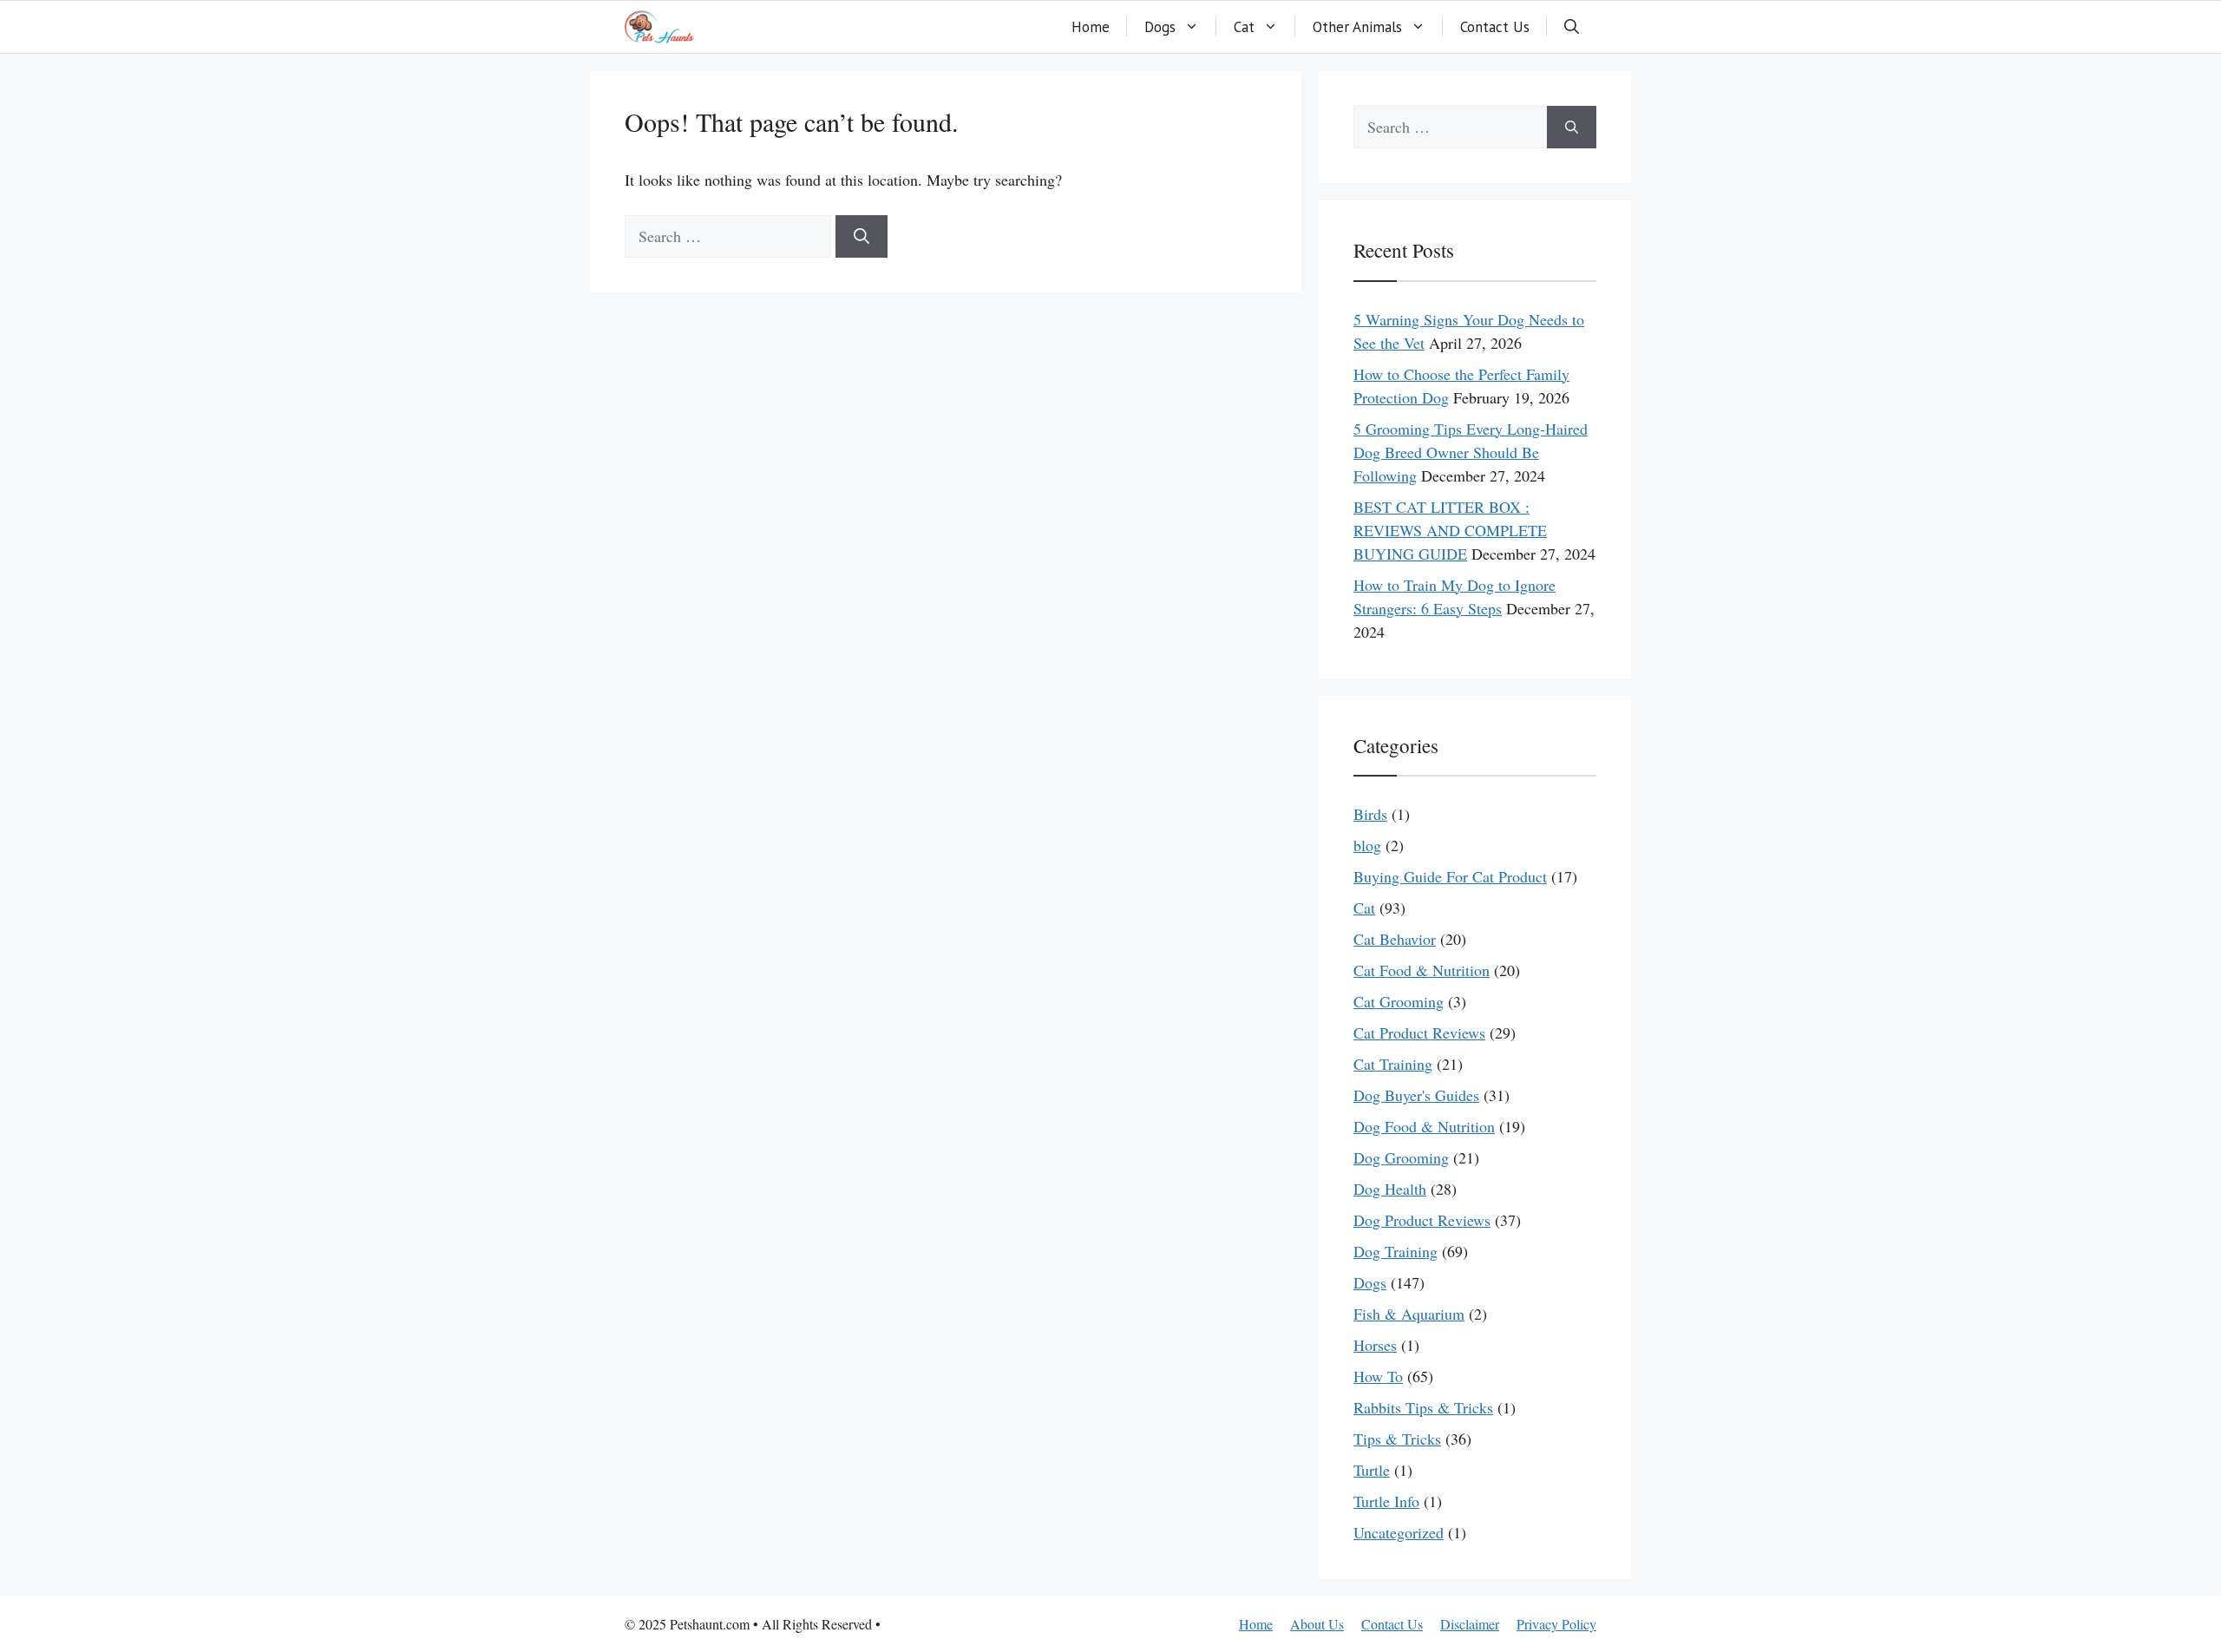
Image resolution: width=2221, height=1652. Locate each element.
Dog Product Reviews (1422, 1220)
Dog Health (1390, 1189)
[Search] (862, 236)
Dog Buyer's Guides (1416, 1095)
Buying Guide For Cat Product (1450, 876)
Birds (1370, 814)
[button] (1572, 27)
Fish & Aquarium (1409, 1314)
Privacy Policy (1556, 1624)
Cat (1244, 27)
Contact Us (1495, 27)
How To (1378, 1376)
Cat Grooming (1399, 1001)
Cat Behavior (1395, 939)
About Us (1317, 1624)
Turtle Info (1386, 1501)
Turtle (1372, 1470)
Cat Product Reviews (1419, 1032)
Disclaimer (1470, 1624)
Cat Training (1393, 1064)
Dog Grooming (1401, 1157)
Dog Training (1395, 1251)
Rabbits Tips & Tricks (1423, 1407)
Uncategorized (1399, 1532)
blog (1367, 845)
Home (1091, 27)
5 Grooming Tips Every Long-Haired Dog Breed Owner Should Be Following (1471, 452)
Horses (1375, 1345)
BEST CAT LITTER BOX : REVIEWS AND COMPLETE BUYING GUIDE (1450, 530)
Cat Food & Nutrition (1422, 970)
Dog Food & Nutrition (1424, 1126)
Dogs (1160, 27)
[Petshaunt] (659, 27)
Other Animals (1357, 27)
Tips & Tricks (1397, 1439)
